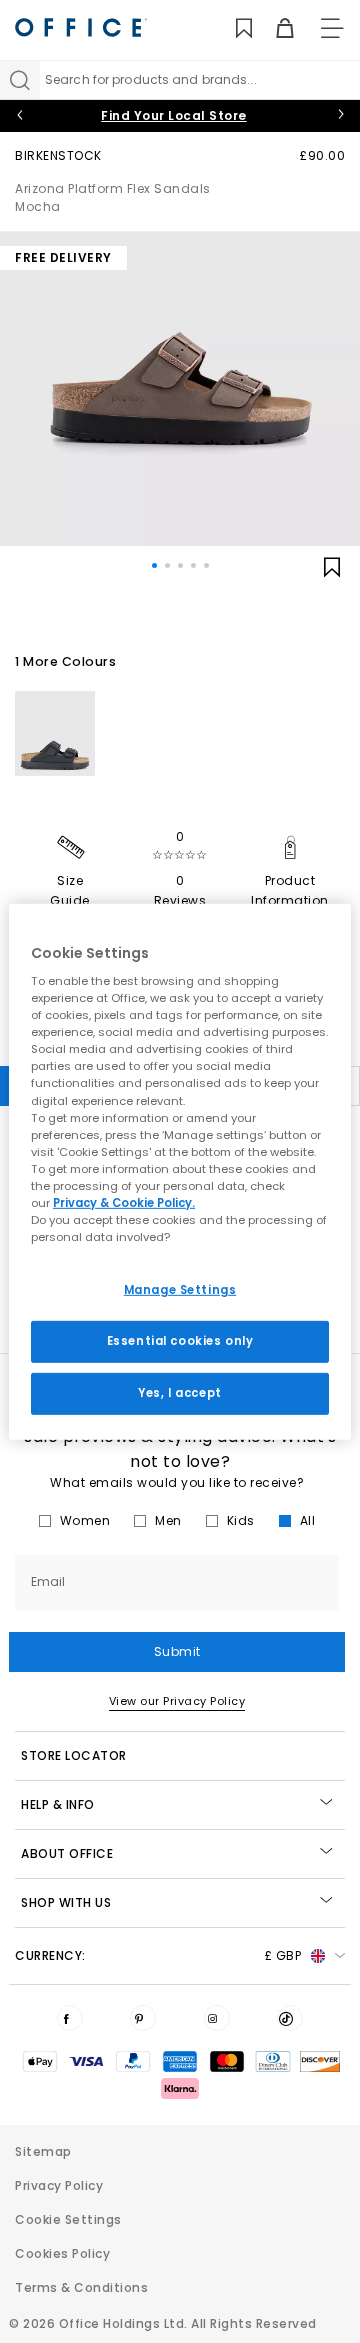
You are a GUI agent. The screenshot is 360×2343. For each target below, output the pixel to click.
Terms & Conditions (81, 2287)
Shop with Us (66, 1902)
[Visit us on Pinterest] (143, 2018)
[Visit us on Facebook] (70, 2018)
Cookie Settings (68, 2219)
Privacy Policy (59, 2185)
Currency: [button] (158, 1955)
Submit (177, 1651)
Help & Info (58, 1804)
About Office (67, 1853)
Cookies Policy (62, 2253)
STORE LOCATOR (74, 1755)
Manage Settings (180, 1290)
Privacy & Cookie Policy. (124, 1203)
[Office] (81, 27)
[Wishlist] (232, 28)
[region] (180, 1171)
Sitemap (43, 2151)
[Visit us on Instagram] (217, 2018)
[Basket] (273, 28)
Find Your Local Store (174, 115)
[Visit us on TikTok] (290, 2018)
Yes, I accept (179, 1393)
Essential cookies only (180, 1341)
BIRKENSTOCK (58, 155)
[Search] (20, 80)
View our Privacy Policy (177, 1701)
